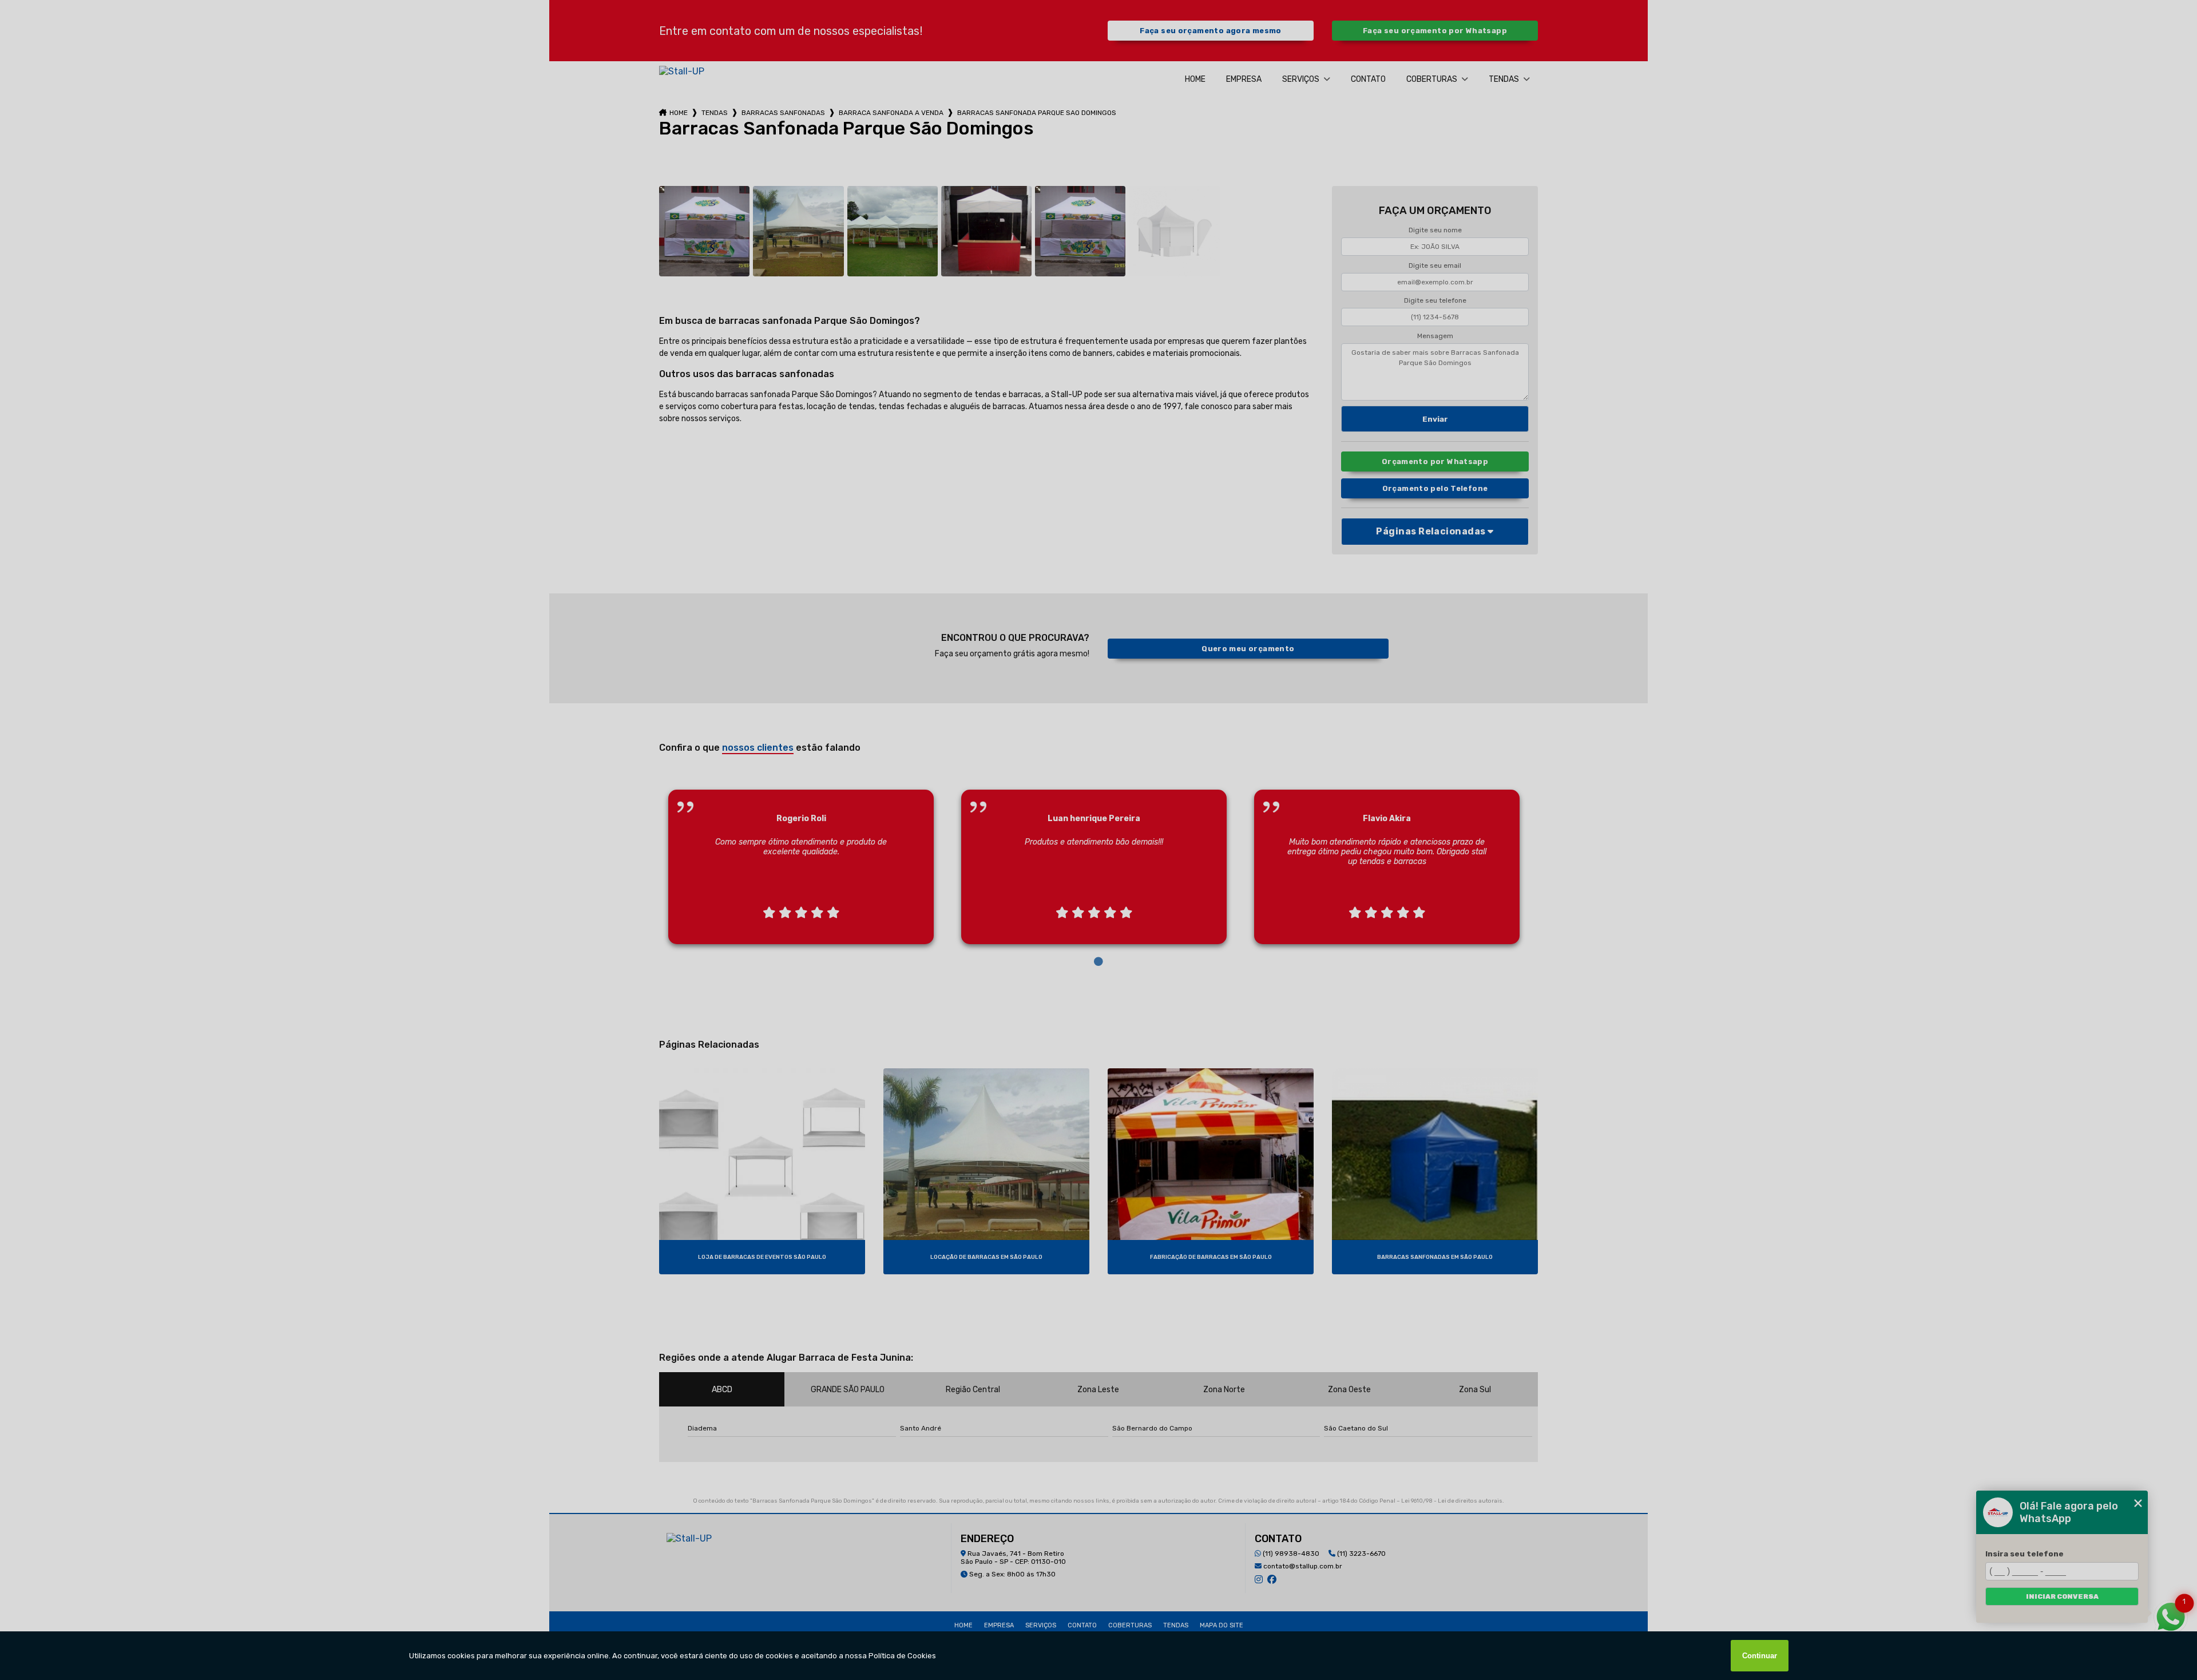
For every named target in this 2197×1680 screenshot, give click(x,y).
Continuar (1760, 1656)
